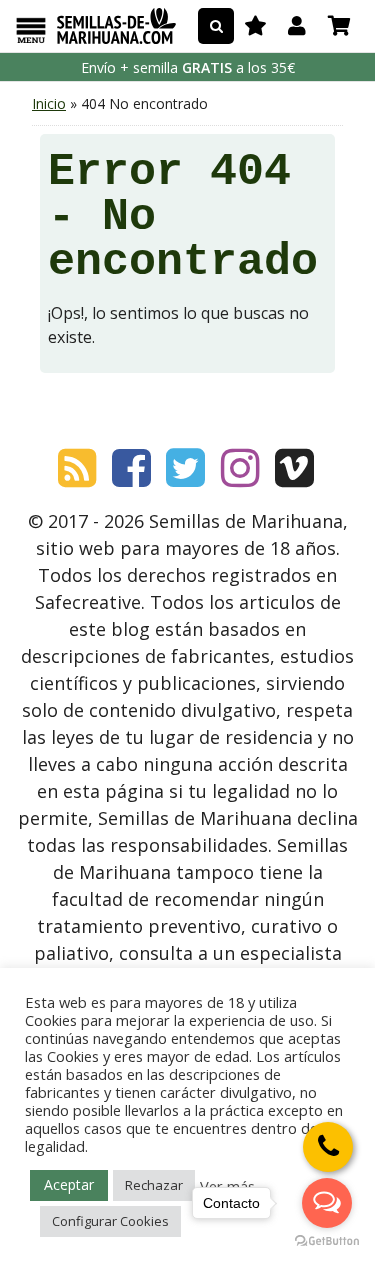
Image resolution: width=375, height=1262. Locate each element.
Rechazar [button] (154, 1185)
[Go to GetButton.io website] (327, 1241)
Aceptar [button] (69, 1184)
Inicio (49, 103)
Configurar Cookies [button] (110, 1221)
